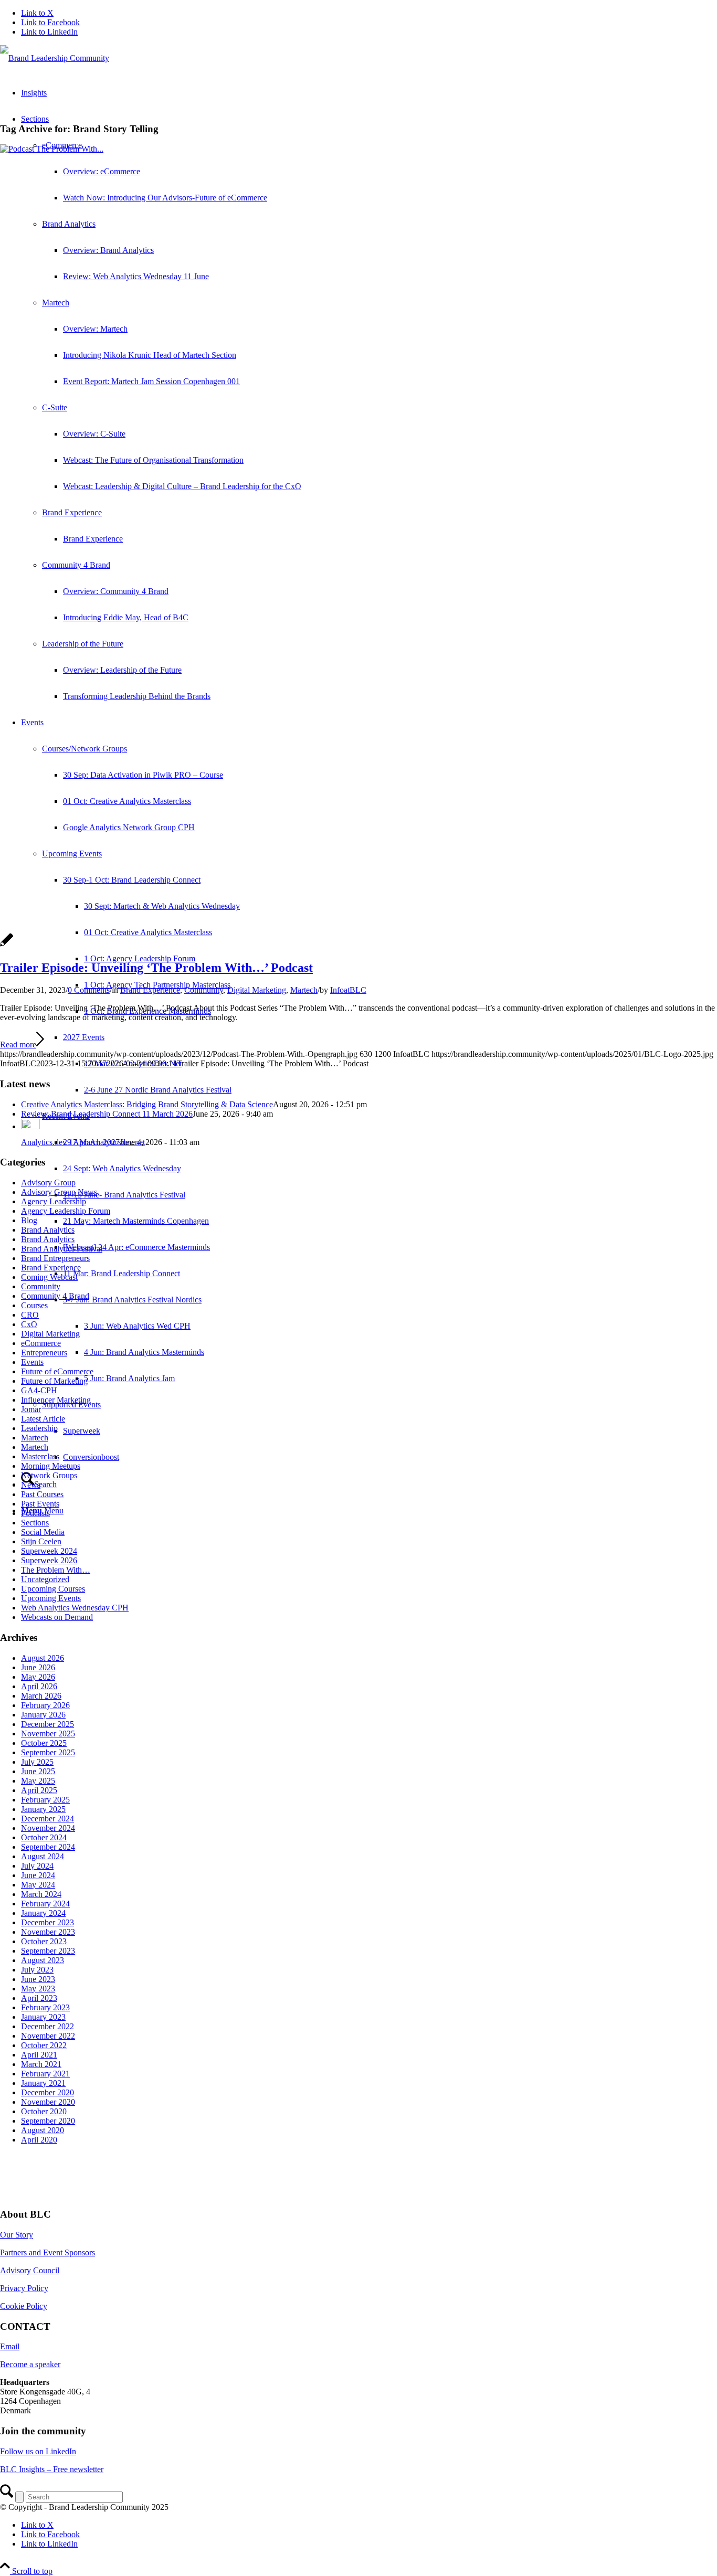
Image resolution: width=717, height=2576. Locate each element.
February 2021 (45, 2074)
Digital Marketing (257, 990)
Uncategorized (45, 1579)
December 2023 (48, 1922)
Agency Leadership (54, 1201)
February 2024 (45, 1904)
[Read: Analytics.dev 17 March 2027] (30, 1126)
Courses (34, 1305)
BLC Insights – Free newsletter (52, 2469)
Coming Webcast (49, 1277)
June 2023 (38, 1979)
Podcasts (35, 1513)
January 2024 (43, 1913)
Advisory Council (30, 2270)
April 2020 (39, 2140)
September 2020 (48, 2121)
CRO (30, 1315)
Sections (35, 1523)
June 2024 (38, 1875)
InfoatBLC (348, 990)
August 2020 (43, 2130)
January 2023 (43, 2017)
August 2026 (43, 1658)
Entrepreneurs (44, 1353)
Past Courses (42, 1494)
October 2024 (44, 1837)
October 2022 (44, 2045)
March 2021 (41, 2064)
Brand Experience (150, 990)
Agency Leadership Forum (66, 1211)
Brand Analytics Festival (62, 1249)
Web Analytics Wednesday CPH (75, 1608)
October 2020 (44, 2111)
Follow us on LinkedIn (38, 2451)
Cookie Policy (24, 2306)
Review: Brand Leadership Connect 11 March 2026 (107, 1114)
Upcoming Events (51, 1598)
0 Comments (89, 990)
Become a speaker (30, 2364)
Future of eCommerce (57, 1371)
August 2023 (43, 1960)
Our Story (17, 2235)
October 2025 (44, 1743)
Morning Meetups (51, 1466)
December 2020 (48, 2092)
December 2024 (48, 1819)
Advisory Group (48, 1183)
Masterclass (40, 1456)
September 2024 (48, 1847)
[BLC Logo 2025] (55, 58)
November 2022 (48, 2036)
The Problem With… (56, 1570)
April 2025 (39, 1790)
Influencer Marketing (56, 1400)
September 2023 (48, 1951)
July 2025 (37, 1762)
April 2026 (39, 1686)
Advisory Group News (59, 1192)
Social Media (43, 1532)
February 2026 (45, 1705)
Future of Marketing (54, 1381)
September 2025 (48, 1752)
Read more (18, 1045)
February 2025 (45, 1800)
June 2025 (38, 1771)
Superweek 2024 (49, 1551)
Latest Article (43, 1419)
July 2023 (37, 1970)
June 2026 (38, 1667)
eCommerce (41, 1343)
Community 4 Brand (55, 1296)
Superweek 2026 (49, 1560)
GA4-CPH (39, 1390)
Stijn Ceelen (41, 1541)
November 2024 (48, 1828)
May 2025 (38, 1781)
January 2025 (43, 1809)
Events (32, 1362)
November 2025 (48, 1734)
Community (204, 990)
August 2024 (43, 1856)
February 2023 (45, 2007)
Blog (29, 1220)
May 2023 (38, 1989)
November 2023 (48, 1932)
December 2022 (48, 2026)
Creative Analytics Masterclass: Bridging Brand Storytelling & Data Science (147, 1104)
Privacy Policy (24, 2288)
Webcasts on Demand (57, 1617)
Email (10, 2346)
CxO (29, 1324)
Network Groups (49, 1475)
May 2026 (38, 1677)
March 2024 (41, 1894)
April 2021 (39, 2055)
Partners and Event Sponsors (48, 2252)
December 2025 (48, 1724)
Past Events (40, 1504)
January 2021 (43, 2083)
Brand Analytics (48, 1230)
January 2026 (43, 1715)
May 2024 (38, 1885)
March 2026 (41, 1696)
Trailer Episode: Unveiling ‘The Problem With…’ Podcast (156, 968)
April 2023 (39, 1998)
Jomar (31, 1409)
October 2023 (44, 1941)
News (31, 1485)
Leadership (39, 1428)
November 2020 (48, 2102)
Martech (304, 990)
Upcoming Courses (53, 1589)
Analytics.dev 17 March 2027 (70, 1142)
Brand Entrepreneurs (55, 1258)
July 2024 (37, 1866)
